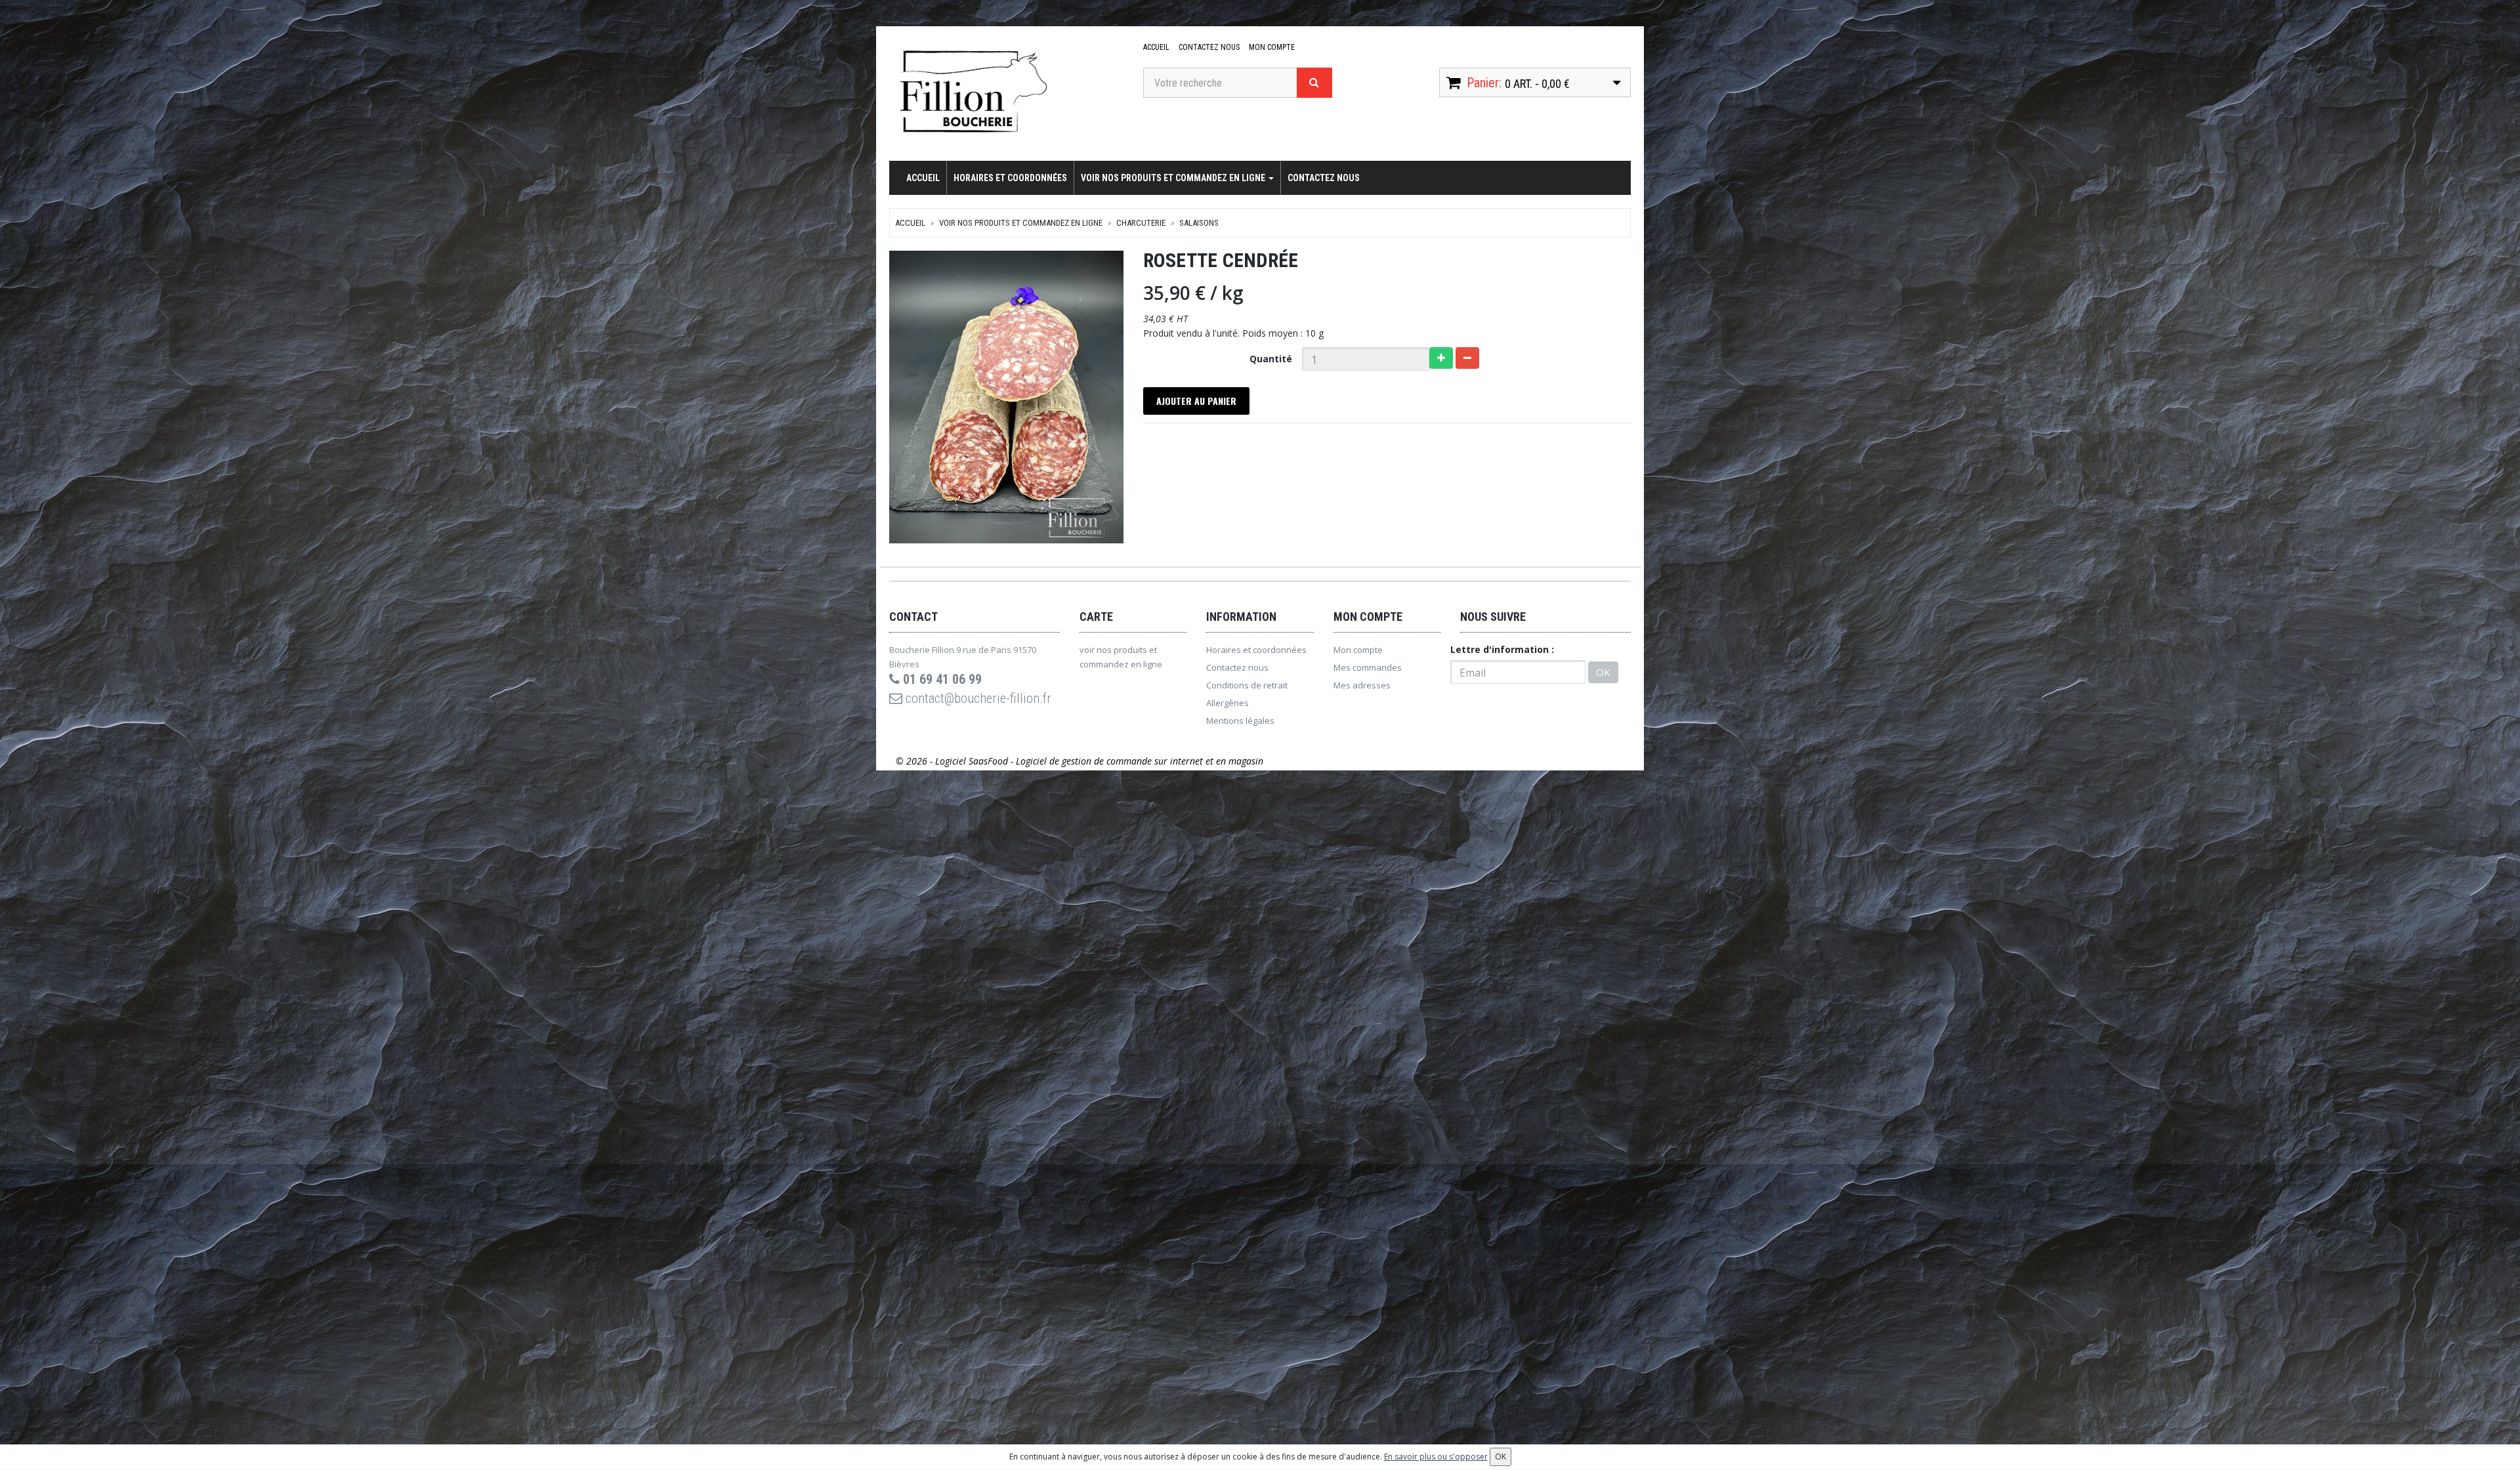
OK (1603, 672)
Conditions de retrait (1247, 685)
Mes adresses (1362, 685)
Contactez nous (1209, 47)
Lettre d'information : (1502, 649)
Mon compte (1272, 47)
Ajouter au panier (1196, 401)
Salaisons (1199, 223)
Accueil (1156, 47)
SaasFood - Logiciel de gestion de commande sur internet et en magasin (1116, 761)
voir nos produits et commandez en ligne (1174, 178)
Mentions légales (1240, 721)
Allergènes (1228, 703)
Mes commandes (1368, 667)
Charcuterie (1141, 223)
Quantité (1271, 359)
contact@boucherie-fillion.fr (977, 698)
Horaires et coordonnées (1010, 178)
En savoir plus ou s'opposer (1436, 1457)
